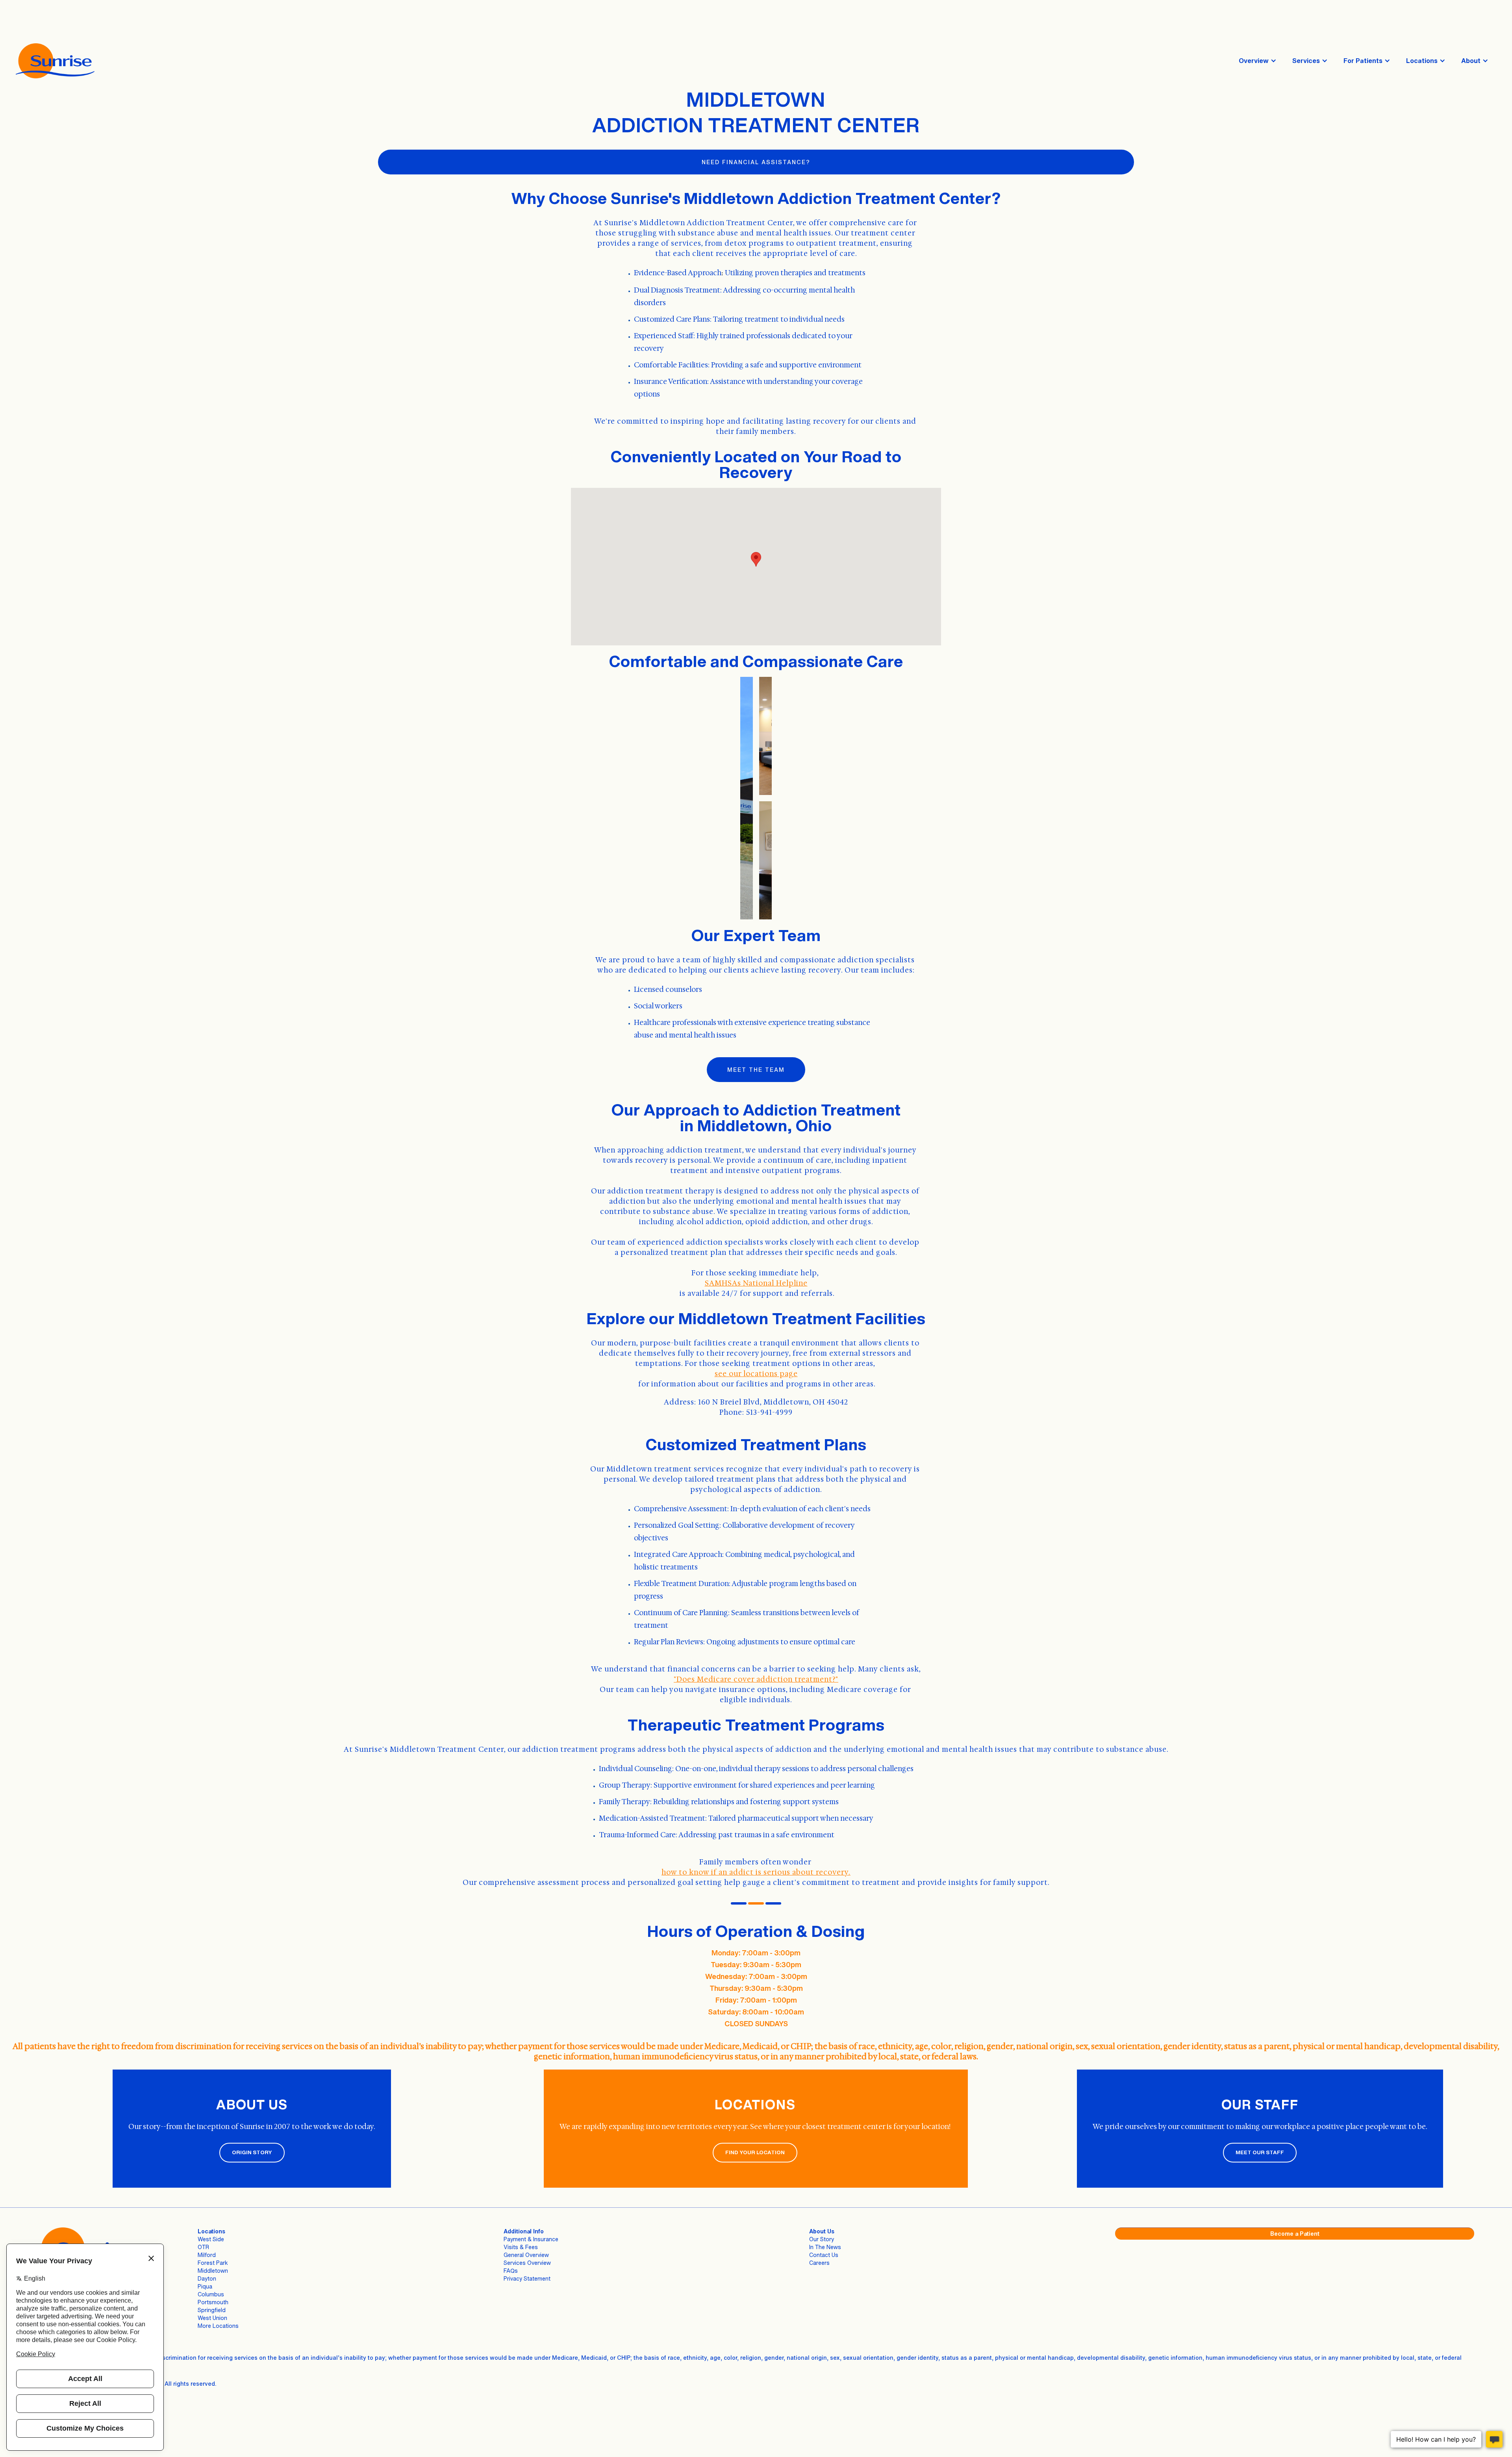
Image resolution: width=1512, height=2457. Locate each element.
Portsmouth (213, 2302)
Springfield (212, 2310)
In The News (825, 2247)
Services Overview (527, 2263)
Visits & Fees (521, 2247)
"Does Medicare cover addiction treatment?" (756, 1679)
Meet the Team (756, 1070)
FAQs (511, 2271)
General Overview (526, 2255)
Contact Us (824, 2255)
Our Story (822, 2239)
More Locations (218, 2326)
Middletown (213, 2271)
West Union (212, 2318)
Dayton (207, 2278)
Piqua (205, 2286)
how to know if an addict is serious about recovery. (756, 1872)
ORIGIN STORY (252, 2152)
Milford (207, 2255)
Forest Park (213, 2263)
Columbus (211, 2294)
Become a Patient (1295, 2234)
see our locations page (756, 1374)
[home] (55, 61)
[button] (1258, 61)
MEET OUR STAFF (1260, 2152)
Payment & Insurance (531, 2239)
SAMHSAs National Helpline (756, 1283)
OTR (203, 2247)
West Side (211, 2239)
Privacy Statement (527, 2278)
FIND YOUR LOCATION (755, 2152)
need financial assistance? (756, 162)
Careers (819, 2263)
